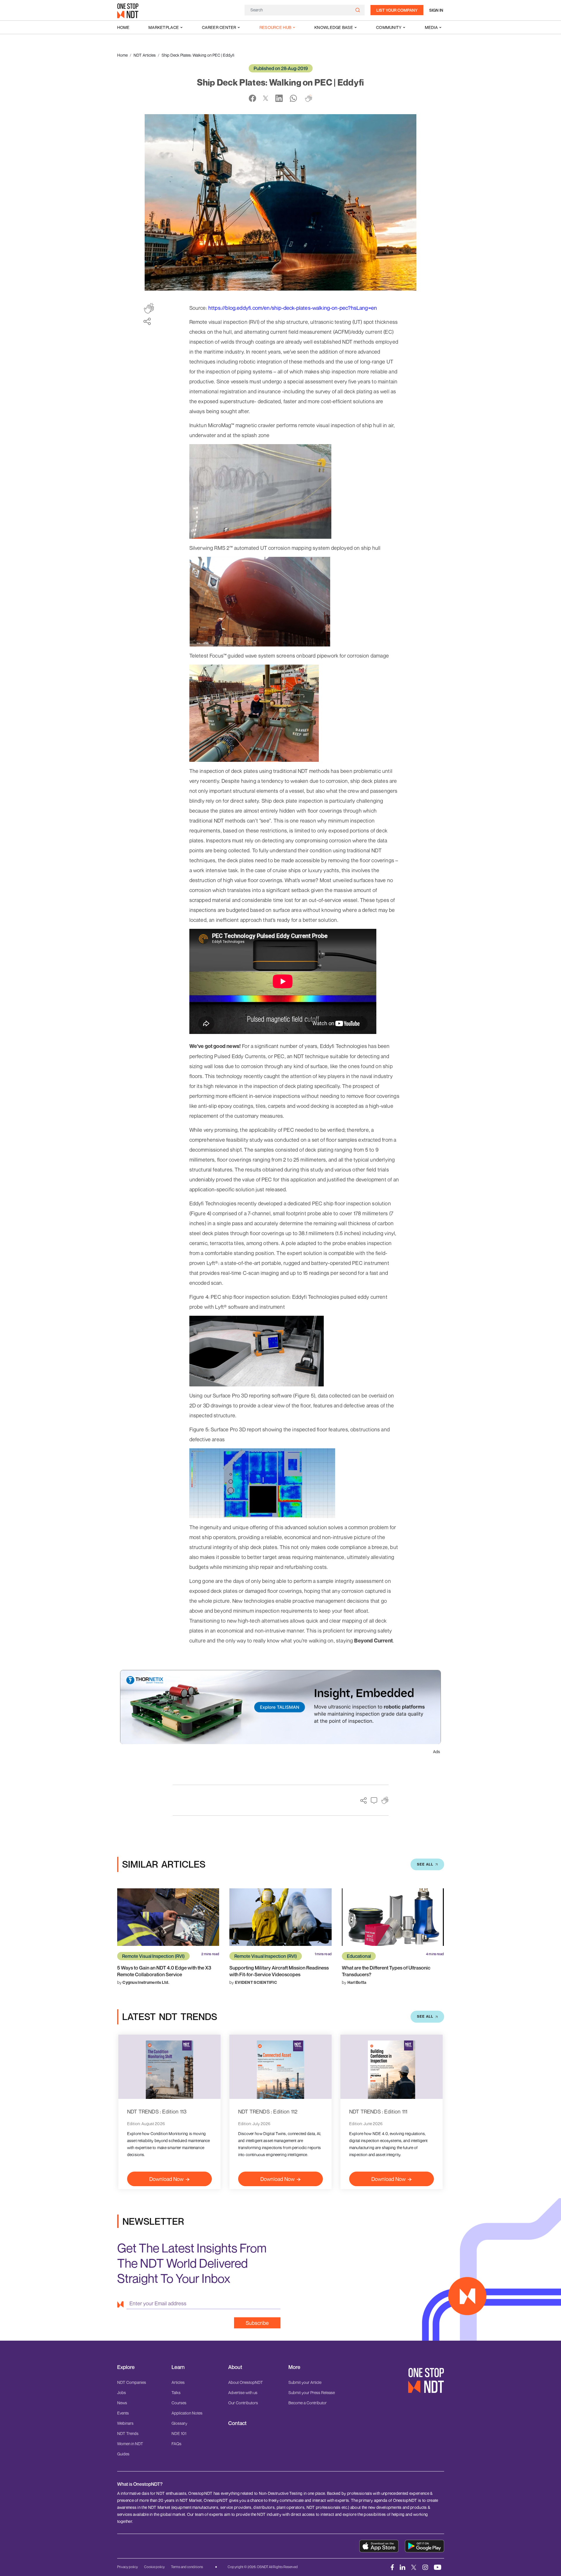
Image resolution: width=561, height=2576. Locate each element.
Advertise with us (243, 2392)
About (235, 2367)
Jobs (122, 2392)
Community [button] (389, 27)
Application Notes (187, 2413)
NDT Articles (145, 55)
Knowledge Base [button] (334, 27)
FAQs (176, 2444)
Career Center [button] (219, 27)
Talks (176, 2392)
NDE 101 (179, 2433)
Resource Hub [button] (275, 27)
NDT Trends (128, 2433)
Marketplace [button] (164, 27)
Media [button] (431, 27)
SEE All (425, 1864)
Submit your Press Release (312, 2392)
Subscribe (257, 2323)
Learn (178, 2367)
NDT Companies (132, 2382)
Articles (178, 2382)
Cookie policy (154, 2567)
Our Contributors (243, 2403)
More (294, 2367)
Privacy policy (128, 2567)
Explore (126, 2367)
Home (123, 27)
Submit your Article (305, 2382)
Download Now (166, 2179)
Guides (123, 2454)
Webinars (125, 2423)
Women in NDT (130, 2444)
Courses (179, 2403)
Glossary (179, 2423)
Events (123, 2413)
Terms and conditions (187, 2567)
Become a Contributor (308, 2403)
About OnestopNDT (246, 2382)
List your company (397, 10)
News (122, 2403)
